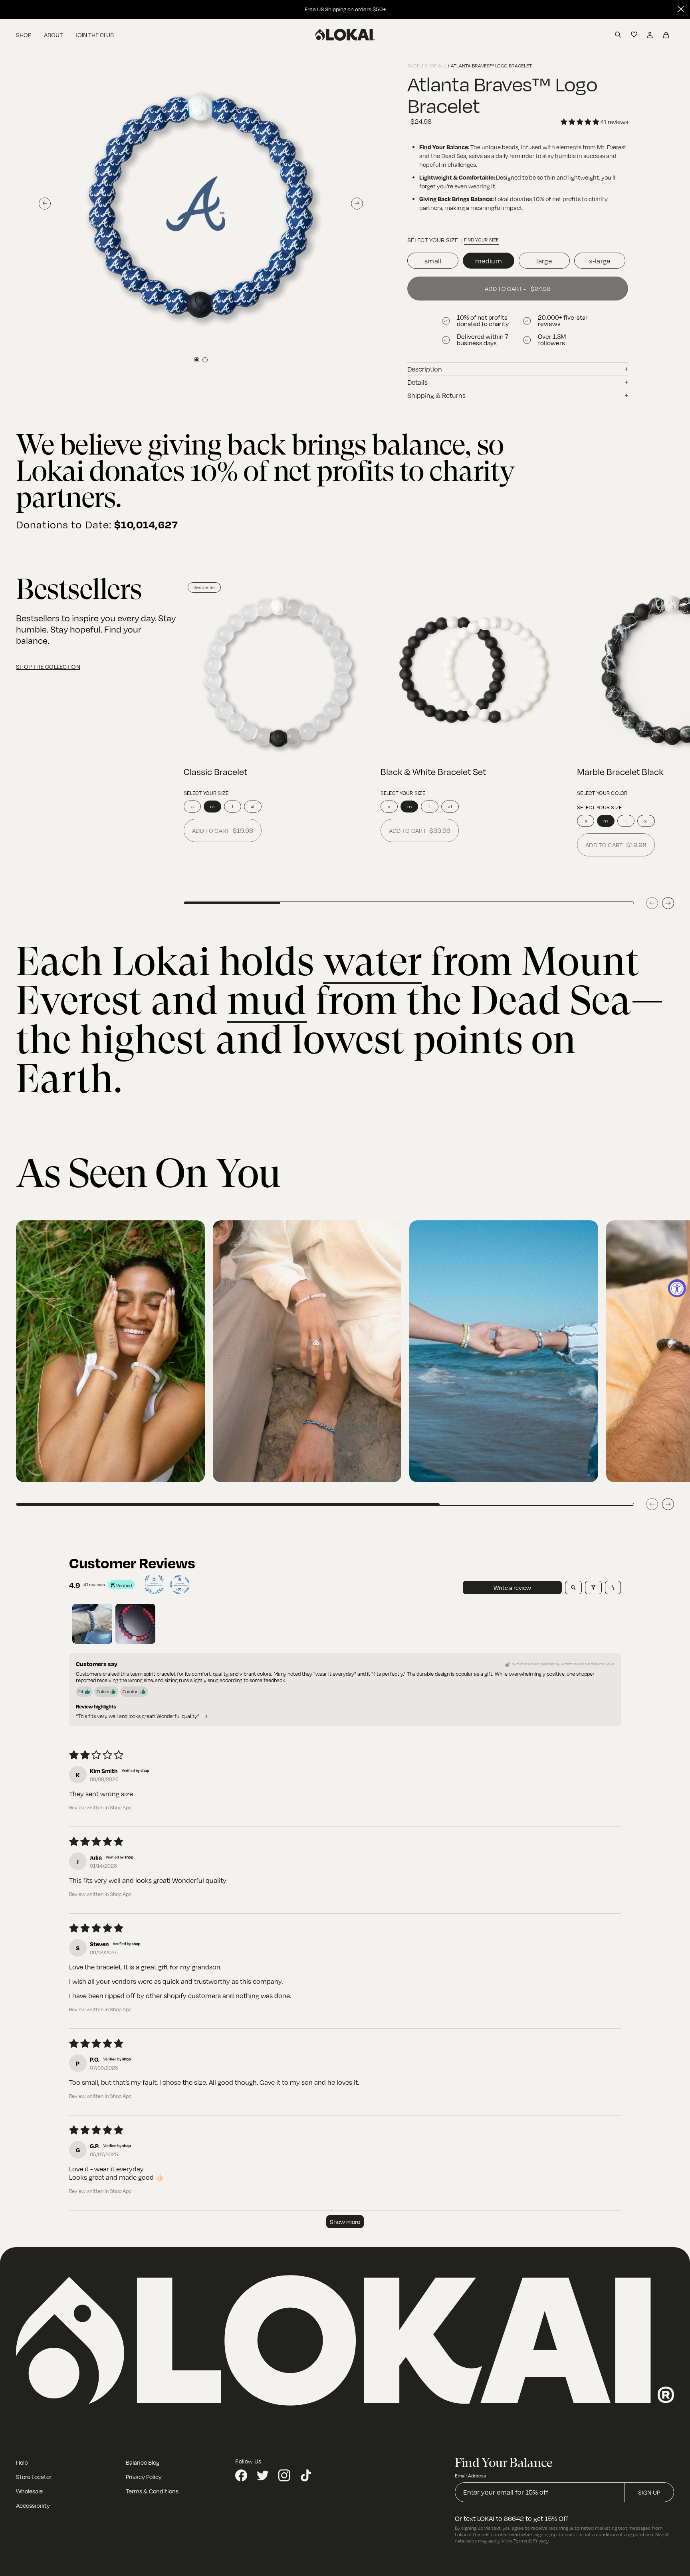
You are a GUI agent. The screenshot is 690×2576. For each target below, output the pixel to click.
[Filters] (593, 1588)
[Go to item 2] (135, 1624)
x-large (600, 261)
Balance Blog (143, 2462)
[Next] (668, 903)
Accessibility (33, 2505)
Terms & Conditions (152, 2491)
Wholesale (29, 2491)
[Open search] (573, 1588)
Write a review (512, 1588)
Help (22, 2462)
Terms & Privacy (531, 2541)
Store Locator (34, 2477)
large (544, 261)
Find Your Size (481, 240)
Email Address (470, 2476)
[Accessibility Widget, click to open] (677, 1288)
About (53, 35)
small (433, 261)
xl (253, 806)
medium (489, 261)
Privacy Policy (144, 2477)
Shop (24, 35)
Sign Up (649, 2492)
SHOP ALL (435, 66)
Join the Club (95, 35)
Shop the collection (48, 666)
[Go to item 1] (92, 1624)
